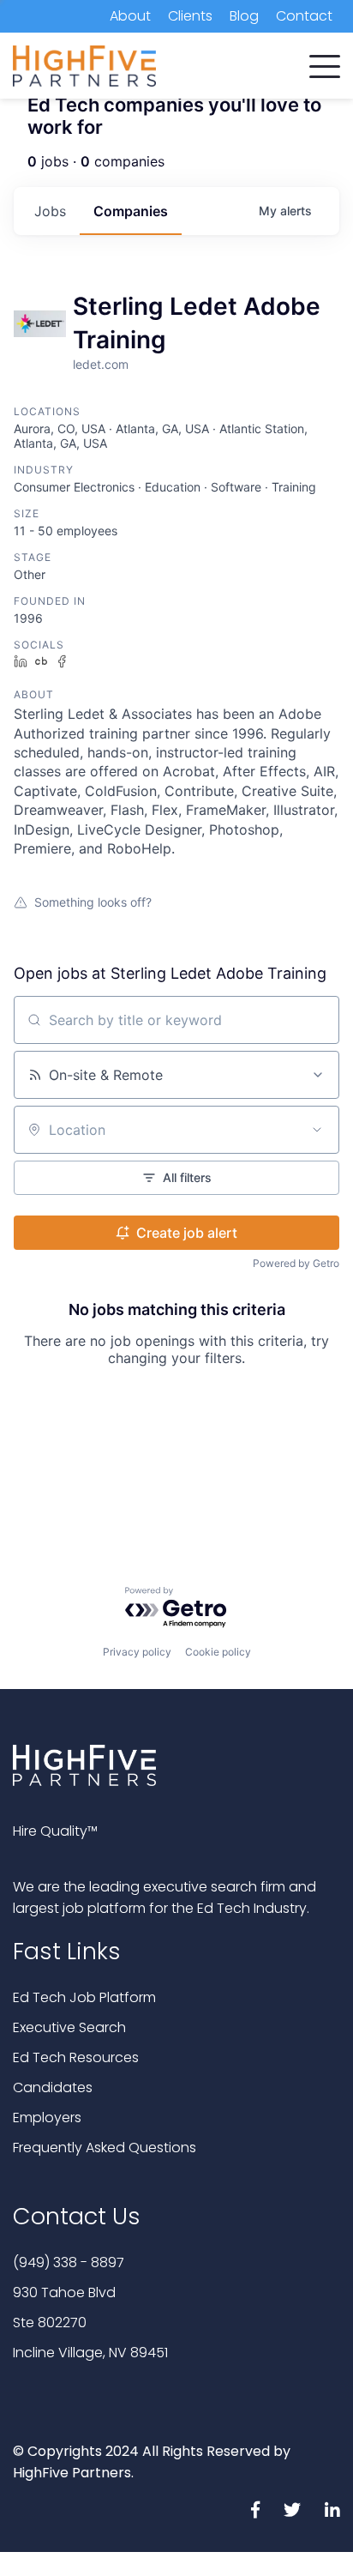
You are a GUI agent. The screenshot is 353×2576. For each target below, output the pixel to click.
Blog (244, 16)
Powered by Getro (296, 1263)
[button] (325, 63)
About (130, 16)
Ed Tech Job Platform (84, 1997)
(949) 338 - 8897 (69, 2262)
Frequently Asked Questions (105, 2148)
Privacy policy (137, 1652)
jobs (50, 211)
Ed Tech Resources (76, 2057)
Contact (304, 16)
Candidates (53, 2087)
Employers (47, 2118)
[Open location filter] (317, 1130)
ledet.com (101, 364)
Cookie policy (218, 1652)
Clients (190, 16)
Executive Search (69, 2027)
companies (131, 211)
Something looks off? (93, 902)
